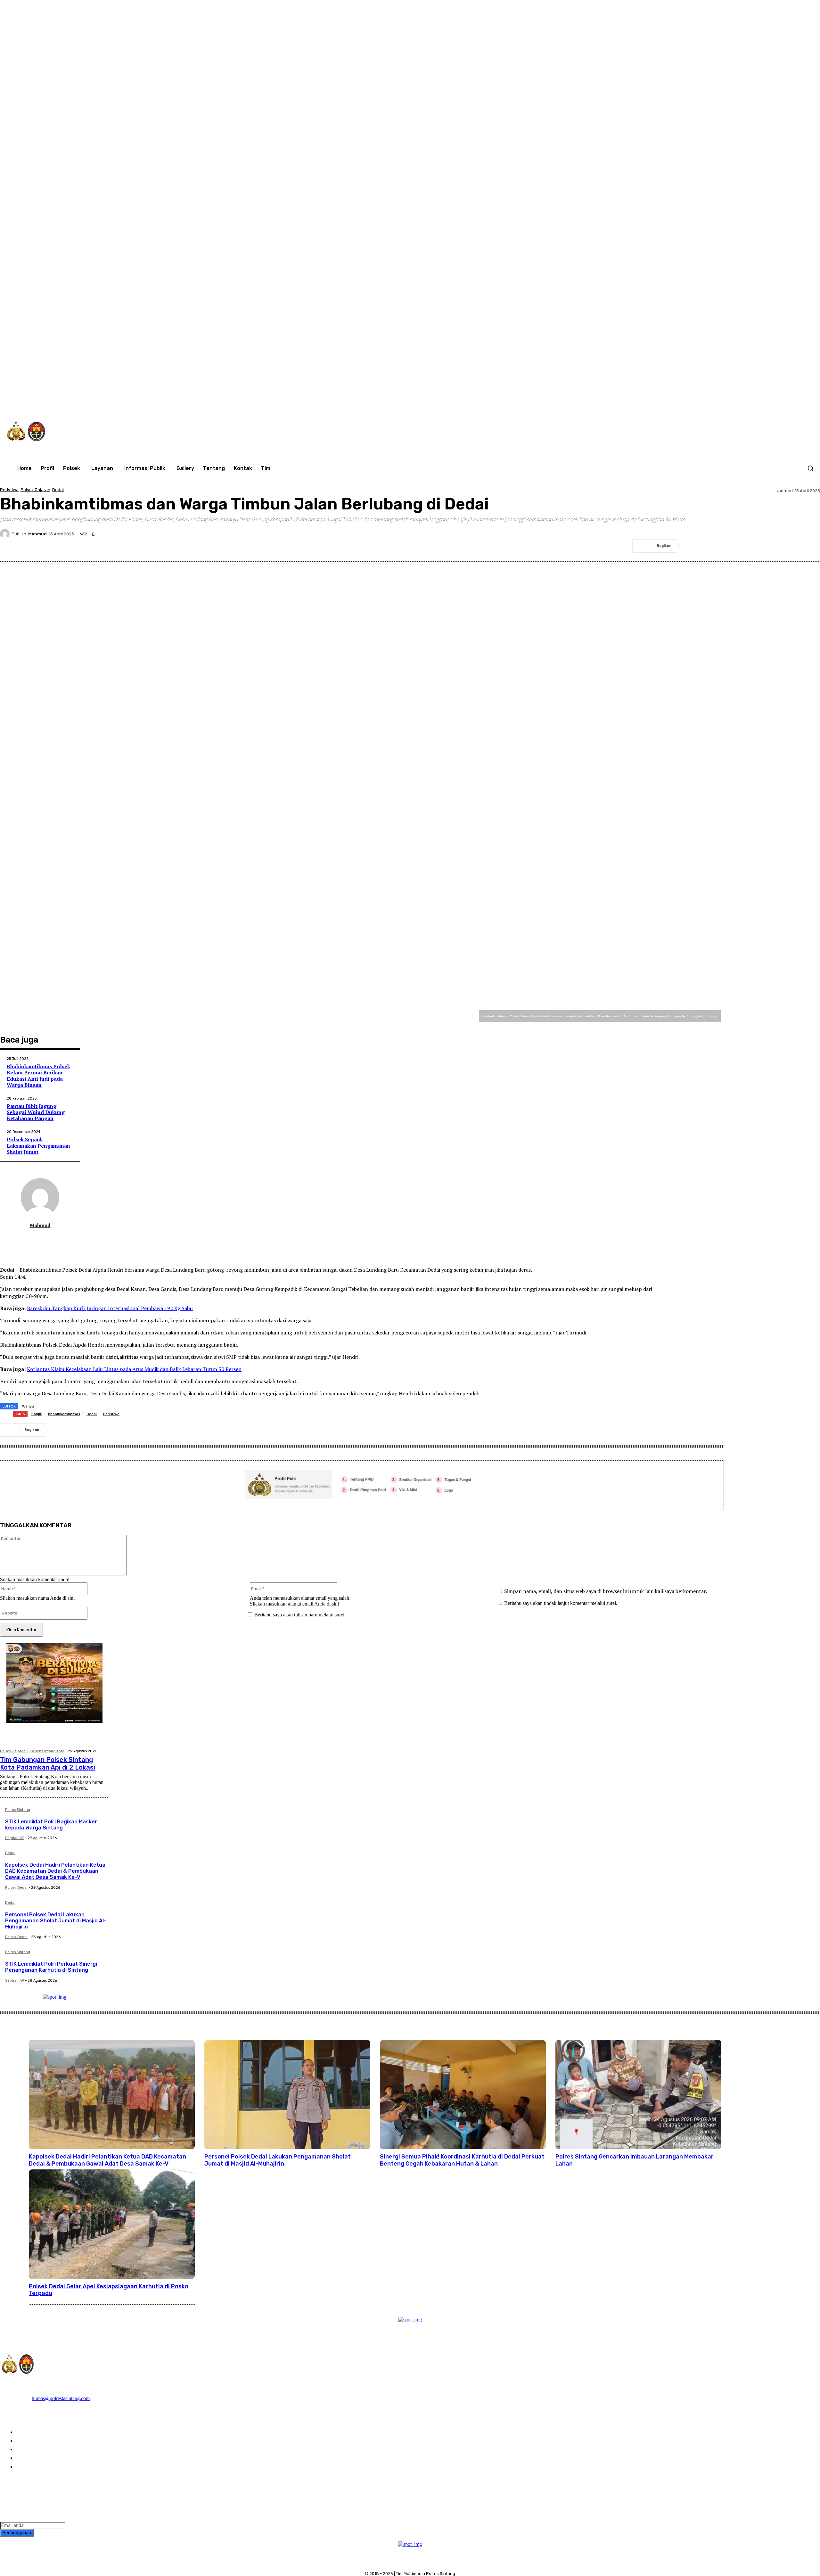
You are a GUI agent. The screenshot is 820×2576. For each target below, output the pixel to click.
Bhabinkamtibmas (64, 1414)
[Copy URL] (809, 546)
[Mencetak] (786, 546)
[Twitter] (729, 401)
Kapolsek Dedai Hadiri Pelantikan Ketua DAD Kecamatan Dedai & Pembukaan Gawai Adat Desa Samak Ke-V (55, 1871)
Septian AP (15, 1838)
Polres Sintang (18, 1810)
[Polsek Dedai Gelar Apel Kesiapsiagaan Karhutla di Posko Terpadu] (112, 2224)
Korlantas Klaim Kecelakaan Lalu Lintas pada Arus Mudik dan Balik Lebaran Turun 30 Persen (134, 1369)
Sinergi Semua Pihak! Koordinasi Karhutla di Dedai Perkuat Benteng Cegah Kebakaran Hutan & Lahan (462, 2160)
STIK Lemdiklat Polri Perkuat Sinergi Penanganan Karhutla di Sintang (51, 1967)
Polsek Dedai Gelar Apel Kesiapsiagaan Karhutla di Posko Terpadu (109, 2290)
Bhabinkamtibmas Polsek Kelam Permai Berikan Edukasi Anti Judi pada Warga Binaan (38, 1076)
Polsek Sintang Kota (47, 1751)
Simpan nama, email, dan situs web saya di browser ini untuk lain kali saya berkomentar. (606, 1591)
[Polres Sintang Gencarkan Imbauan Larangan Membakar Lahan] (638, 2095)
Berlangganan (17, 2533)
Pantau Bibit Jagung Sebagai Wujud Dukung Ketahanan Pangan (36, 1112)
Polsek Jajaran (35, 490)
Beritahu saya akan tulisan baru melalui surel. (300, 1615)
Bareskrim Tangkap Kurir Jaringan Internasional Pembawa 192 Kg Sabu (110, 1308)
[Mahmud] (6, 534)
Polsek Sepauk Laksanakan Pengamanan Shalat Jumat (38, 1145)
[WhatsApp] (742, 401)
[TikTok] (716, 401)
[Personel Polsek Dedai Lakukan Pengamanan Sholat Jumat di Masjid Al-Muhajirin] (287, 2095)
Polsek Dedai (16, 1888)
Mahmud (37, 534)
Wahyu (28, 1406)
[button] (810, 468)
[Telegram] (763, 546)
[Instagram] (702, 401)
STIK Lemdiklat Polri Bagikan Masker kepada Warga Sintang (51, 1825)
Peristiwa (9, 490)
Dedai (58, 490)
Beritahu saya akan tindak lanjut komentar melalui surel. (561, 1603)
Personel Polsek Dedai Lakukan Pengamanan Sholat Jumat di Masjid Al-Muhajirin (56, 1921)
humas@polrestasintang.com (61, 2398)
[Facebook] (689, 401)
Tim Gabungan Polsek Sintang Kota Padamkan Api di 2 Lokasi (48, 1763)
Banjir (37, 1414)
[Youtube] (755, 401)
